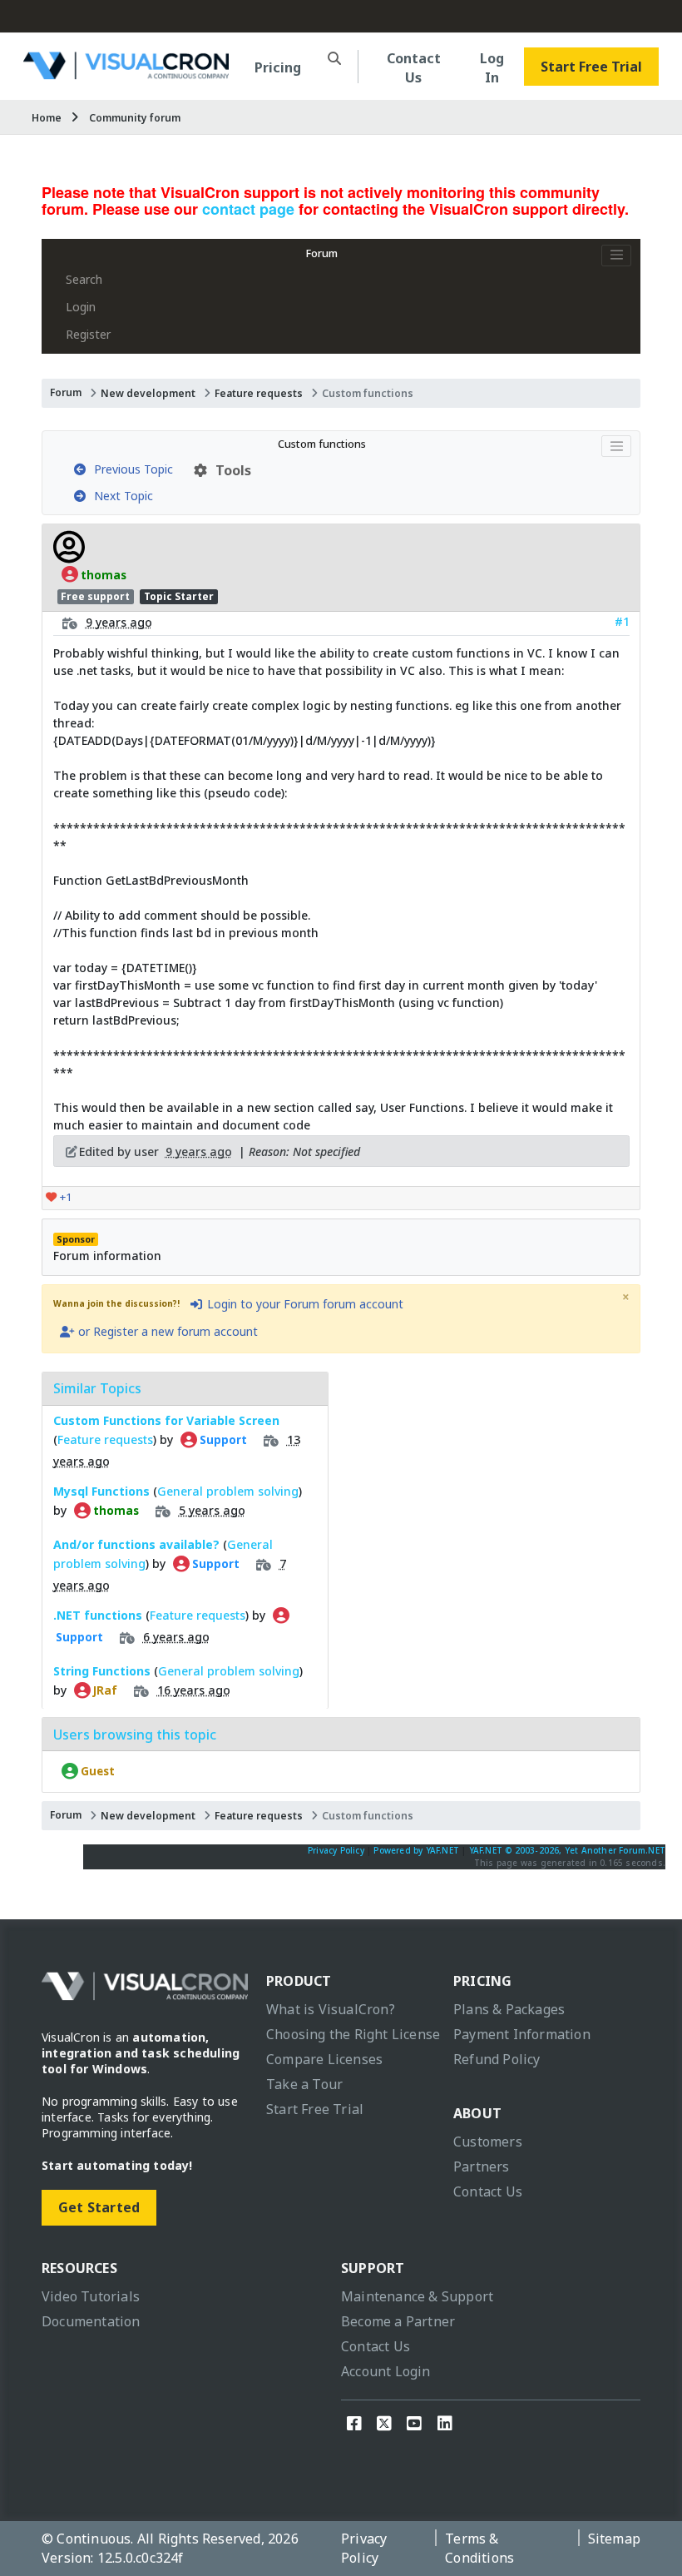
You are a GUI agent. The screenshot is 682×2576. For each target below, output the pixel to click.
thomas (102, 574)
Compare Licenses (324, 2059)
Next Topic (120, 496)
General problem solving (228, 1491)
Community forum (135, 118)
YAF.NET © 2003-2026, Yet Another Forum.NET (567, 1850)
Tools (230, 470)
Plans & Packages (509, 2009)
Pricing (278, 67)
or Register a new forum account (166, 1331)
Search (84, 279)
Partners (482, 2167)
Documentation (91, 2321)
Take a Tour (304, 2084)
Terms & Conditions (479, 2548)
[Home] (126, 73)
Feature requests (259, 393)
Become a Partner (398, 2321)
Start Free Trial (591, 67)
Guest (96, 1771)
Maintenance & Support (417, 2296)
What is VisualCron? (331, 2009)
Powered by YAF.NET (416, 1850)
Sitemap (614, 2539)
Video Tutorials (91, 2296)
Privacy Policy (336, 1850)
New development (148, 393)
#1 (622, 621)
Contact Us (414, 68)
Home (47, 118)
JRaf (104, 1690)
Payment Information (522, 2034)
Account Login (386, 2371)
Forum (322, 253)
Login (81, 307)
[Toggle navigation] (616, 256)
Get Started (99, 2207)
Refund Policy (497, 2059)
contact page (248, 209)
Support (222, 1440)
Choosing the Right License (353, 2034)
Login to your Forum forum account (304, 1304)
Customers (488, 2142)
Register (88, 334)
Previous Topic (130, 469)
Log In (492, 68)
